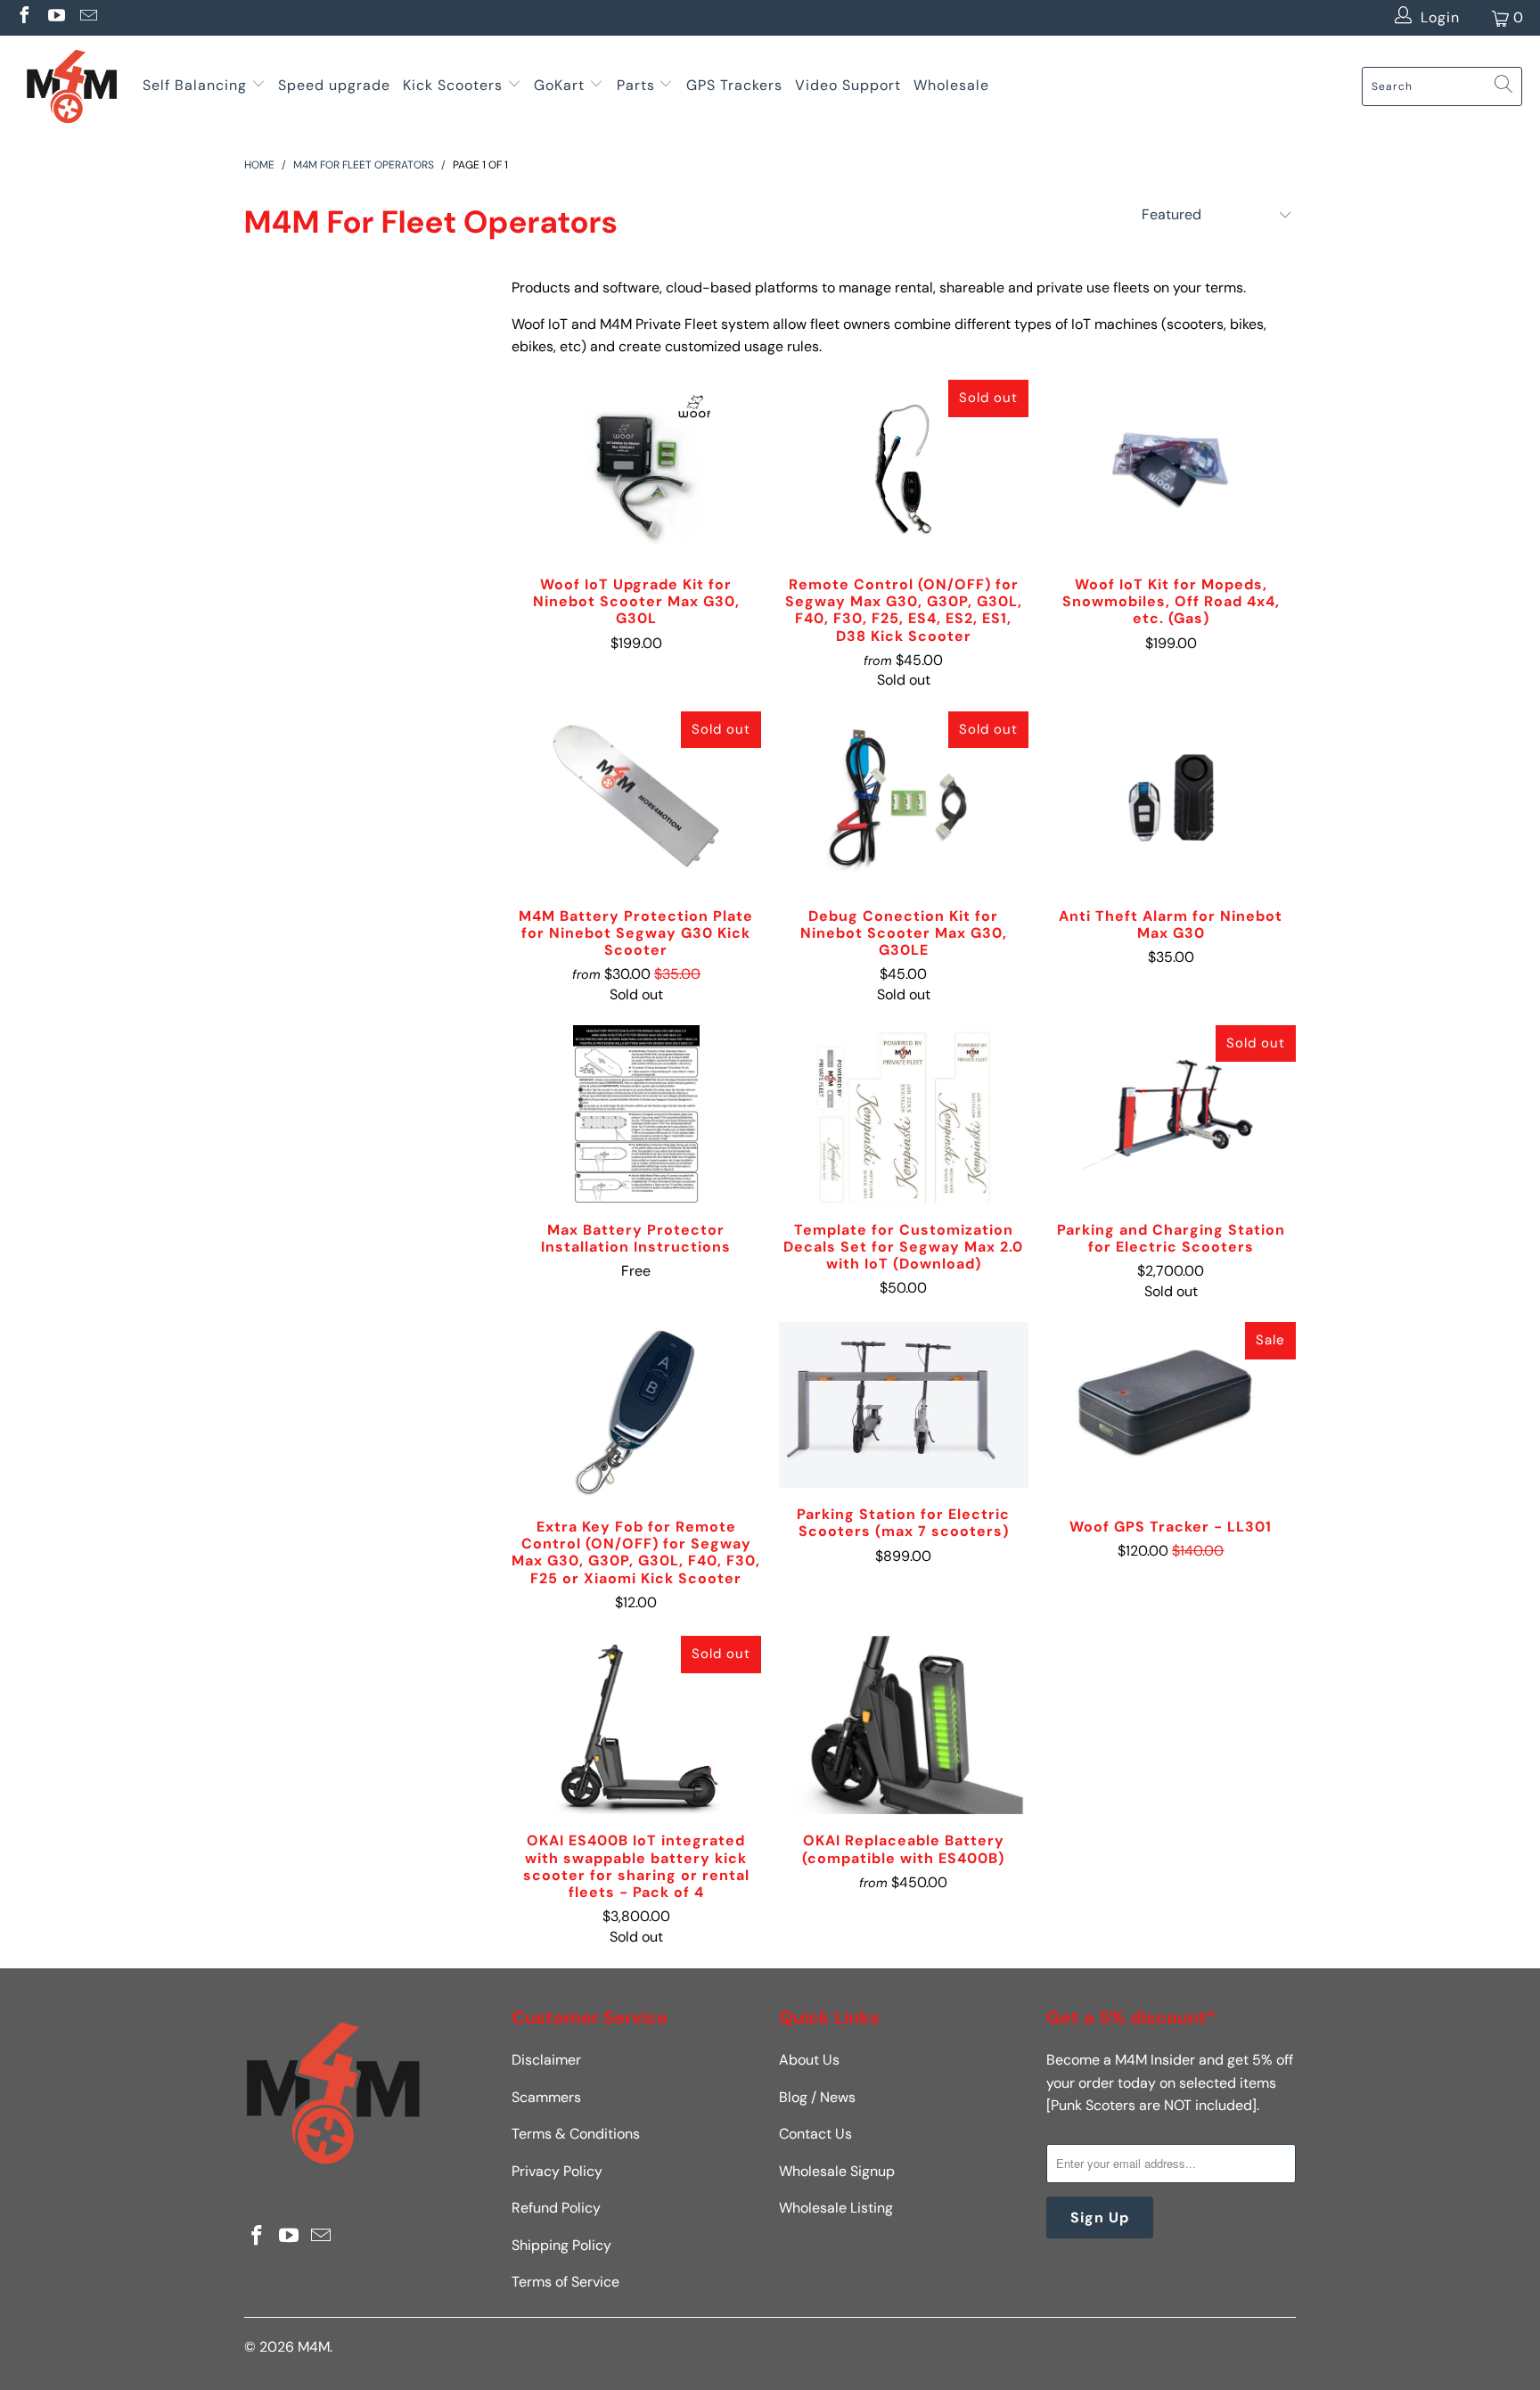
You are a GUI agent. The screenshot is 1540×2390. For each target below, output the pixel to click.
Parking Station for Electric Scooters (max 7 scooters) (904, 1405)
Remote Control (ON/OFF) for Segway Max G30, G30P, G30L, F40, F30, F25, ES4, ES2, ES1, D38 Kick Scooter (904, 469)
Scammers (546, 2097)
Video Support (848, 85)
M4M (314, 2347)
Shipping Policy (561, 2245)
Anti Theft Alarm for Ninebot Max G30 (1171, 801)
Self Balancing (195, 85)
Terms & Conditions (576, 2134)
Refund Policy (556, 2208)
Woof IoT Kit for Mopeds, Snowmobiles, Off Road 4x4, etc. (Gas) (1171, 469)
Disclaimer (546, 2060)
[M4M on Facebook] (23, 17)
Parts (636, 85)
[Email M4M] (87, 17)
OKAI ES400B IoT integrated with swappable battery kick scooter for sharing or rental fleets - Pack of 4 (636, 1725)
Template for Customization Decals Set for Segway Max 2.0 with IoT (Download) (904, 1114)
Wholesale (951, 85)
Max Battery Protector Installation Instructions (636, 1114)
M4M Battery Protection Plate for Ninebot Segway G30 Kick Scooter (636, 801)
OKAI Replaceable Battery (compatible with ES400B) (904, 1725)
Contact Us (815, 2134)
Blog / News (817, 2097)
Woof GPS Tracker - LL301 (1171, 1411)
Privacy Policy (557, 2171)
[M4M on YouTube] (55, 17)
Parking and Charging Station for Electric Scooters (1171, 1114)
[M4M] (71, 86)
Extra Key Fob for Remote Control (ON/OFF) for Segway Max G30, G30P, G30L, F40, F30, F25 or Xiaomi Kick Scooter (636, 1411)
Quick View (636, 511)
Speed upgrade (334, 85)
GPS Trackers (734, 85)
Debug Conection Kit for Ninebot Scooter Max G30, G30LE (904, 801)
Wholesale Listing (836, 2208)
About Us (809, 2060)
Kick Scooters (453, 85)
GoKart (561, 85)
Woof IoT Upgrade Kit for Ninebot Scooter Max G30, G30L (636, 469)
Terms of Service (565, 2282)
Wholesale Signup (837, 2171)
